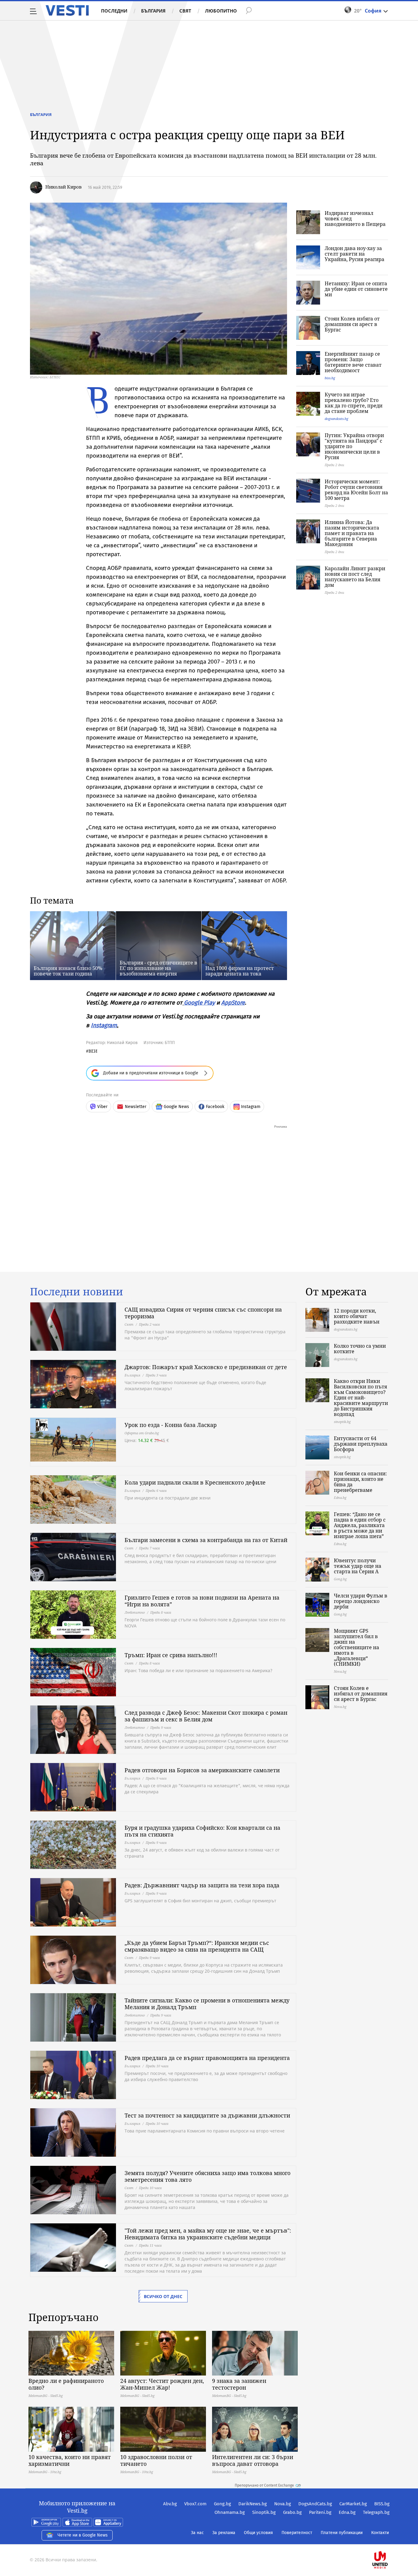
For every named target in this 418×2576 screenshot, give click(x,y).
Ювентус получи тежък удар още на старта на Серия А (358, 1566)
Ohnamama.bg (230, 2512)
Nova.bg (283, 2504)
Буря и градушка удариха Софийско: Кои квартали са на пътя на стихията (202, 1831)
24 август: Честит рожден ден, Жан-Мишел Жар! (162, 2384)
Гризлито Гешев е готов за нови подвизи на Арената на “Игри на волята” (202, 1601)
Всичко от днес (163, 2296)
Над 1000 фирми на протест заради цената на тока (240, 971)
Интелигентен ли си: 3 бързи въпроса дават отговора (253, 2460)
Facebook (215, 1107)
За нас (197, 2533)
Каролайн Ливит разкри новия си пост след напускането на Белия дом (355, 577)
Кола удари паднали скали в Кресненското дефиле (195, 1482)
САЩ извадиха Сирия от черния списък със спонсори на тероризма (203, 1313)
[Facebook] (389, 2540)
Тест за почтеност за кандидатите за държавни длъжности (207, 2115)
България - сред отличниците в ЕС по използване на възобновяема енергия (159, 968)
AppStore (233, 1003)
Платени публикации (342, 2533)
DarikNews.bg (253, 2504)
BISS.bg (382, 2504)
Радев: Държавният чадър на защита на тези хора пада (202, 1885)
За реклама (224, 2533)
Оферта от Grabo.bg (142, 1433)
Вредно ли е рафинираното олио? (66, 2384)
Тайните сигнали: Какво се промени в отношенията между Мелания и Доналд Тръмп (207, 2004)
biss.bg (330, 378)
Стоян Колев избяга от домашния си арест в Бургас (352, 324)
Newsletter (136, 1107)
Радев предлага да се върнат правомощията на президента (207, 2058)
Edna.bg (347, 2512)
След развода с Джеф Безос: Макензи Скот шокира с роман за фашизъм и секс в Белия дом (206, 1716)
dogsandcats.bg (336, 419)
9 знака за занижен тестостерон (239, 2384)
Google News (176, 1107)
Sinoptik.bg (264, 2512)
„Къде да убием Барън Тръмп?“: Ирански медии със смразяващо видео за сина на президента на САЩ (197, 1946)
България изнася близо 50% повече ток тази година (68, 971)
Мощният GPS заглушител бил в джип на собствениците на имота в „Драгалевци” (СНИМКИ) (356, 1647)
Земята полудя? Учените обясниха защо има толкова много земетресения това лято (207, 2176)
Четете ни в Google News (83, 2535)
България (153, 11)
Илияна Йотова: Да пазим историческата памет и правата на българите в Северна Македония (352, 533)
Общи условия (258, 2533)
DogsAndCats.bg (315, 2504)
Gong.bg (222, 2504)
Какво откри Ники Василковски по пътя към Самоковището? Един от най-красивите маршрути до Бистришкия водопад (361, 1398)
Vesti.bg (67, 10)
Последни (114, 11)
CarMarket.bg (353, 2504)
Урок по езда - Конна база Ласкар (171, 1425)
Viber (102, 1107)
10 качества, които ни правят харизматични (70, 2460)
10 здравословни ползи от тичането (156, 2460)
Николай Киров (63, 187)
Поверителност (297, 2533)
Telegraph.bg (376, 2512)
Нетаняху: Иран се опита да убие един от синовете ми (356, 289)
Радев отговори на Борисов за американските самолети (202, 1770)
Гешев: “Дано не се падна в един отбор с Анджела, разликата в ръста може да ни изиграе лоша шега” (360, 1525)
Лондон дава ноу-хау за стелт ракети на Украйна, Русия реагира (355, 254)
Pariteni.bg (320, 2512)
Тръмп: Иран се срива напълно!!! (171, 1655)
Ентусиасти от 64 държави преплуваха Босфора (361, 1444)
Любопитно (221, 11)
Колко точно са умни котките (360, 1349)
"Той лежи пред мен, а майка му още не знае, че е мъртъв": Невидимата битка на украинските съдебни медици (208, 2234)
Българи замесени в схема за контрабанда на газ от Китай (206, 1540)
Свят (185, 11)
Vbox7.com (195, 2504)
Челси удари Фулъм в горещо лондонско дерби (361, 1601)
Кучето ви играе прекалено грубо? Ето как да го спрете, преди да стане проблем (354, 403)
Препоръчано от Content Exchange (264, 2485)
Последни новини (77, 1292)
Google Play (199, 1003)
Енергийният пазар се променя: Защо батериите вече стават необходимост (353, 362)
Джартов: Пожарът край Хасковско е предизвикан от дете (206, 1367)
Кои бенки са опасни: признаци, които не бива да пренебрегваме (360, 1482)
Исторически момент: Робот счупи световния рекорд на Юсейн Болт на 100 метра (356, 490)
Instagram (104, 1025)
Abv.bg (170, 2504)
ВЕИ (93, 1051)
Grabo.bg (292, 2512)
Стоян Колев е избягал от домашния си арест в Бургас (361, 1694)
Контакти (380, 2533)
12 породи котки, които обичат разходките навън (357, 1316)
